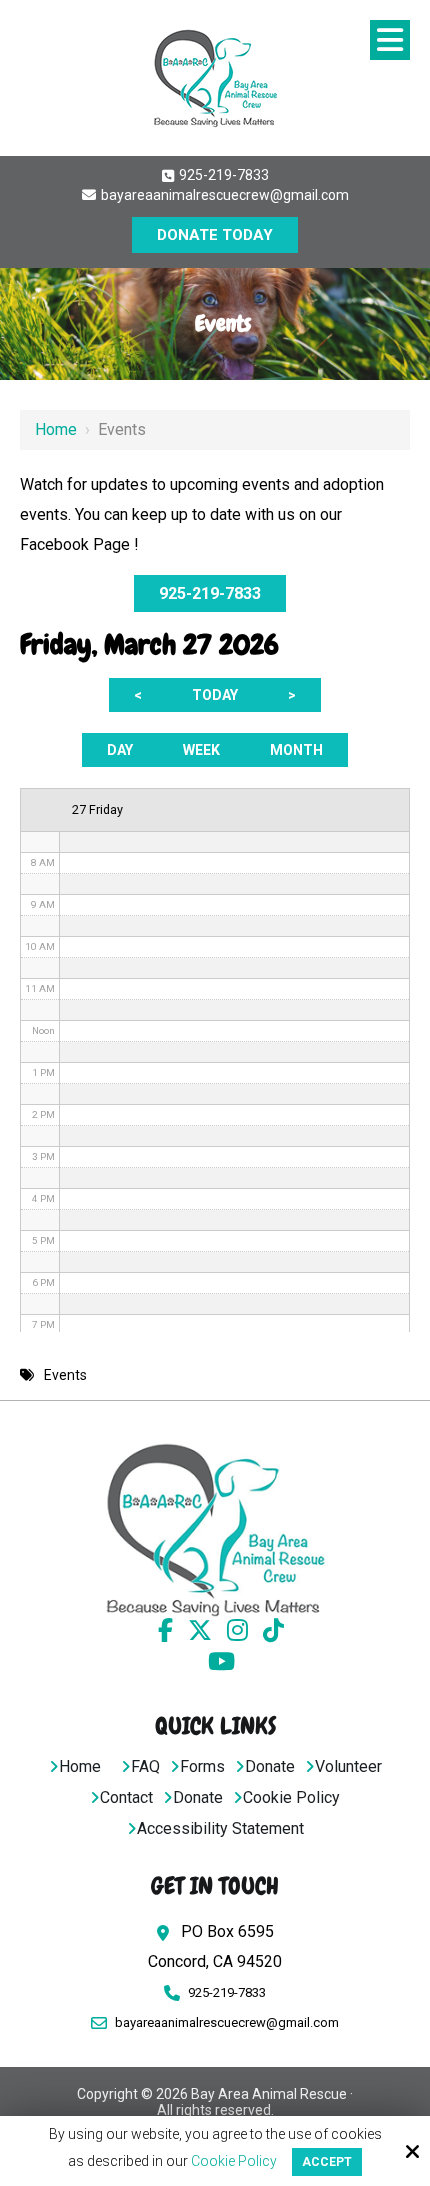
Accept (327, 2162)
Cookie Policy (234, 2161)
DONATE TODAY (215, 235)
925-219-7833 (222, 175)
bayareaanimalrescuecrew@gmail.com (223, 195)
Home (56, 429)
